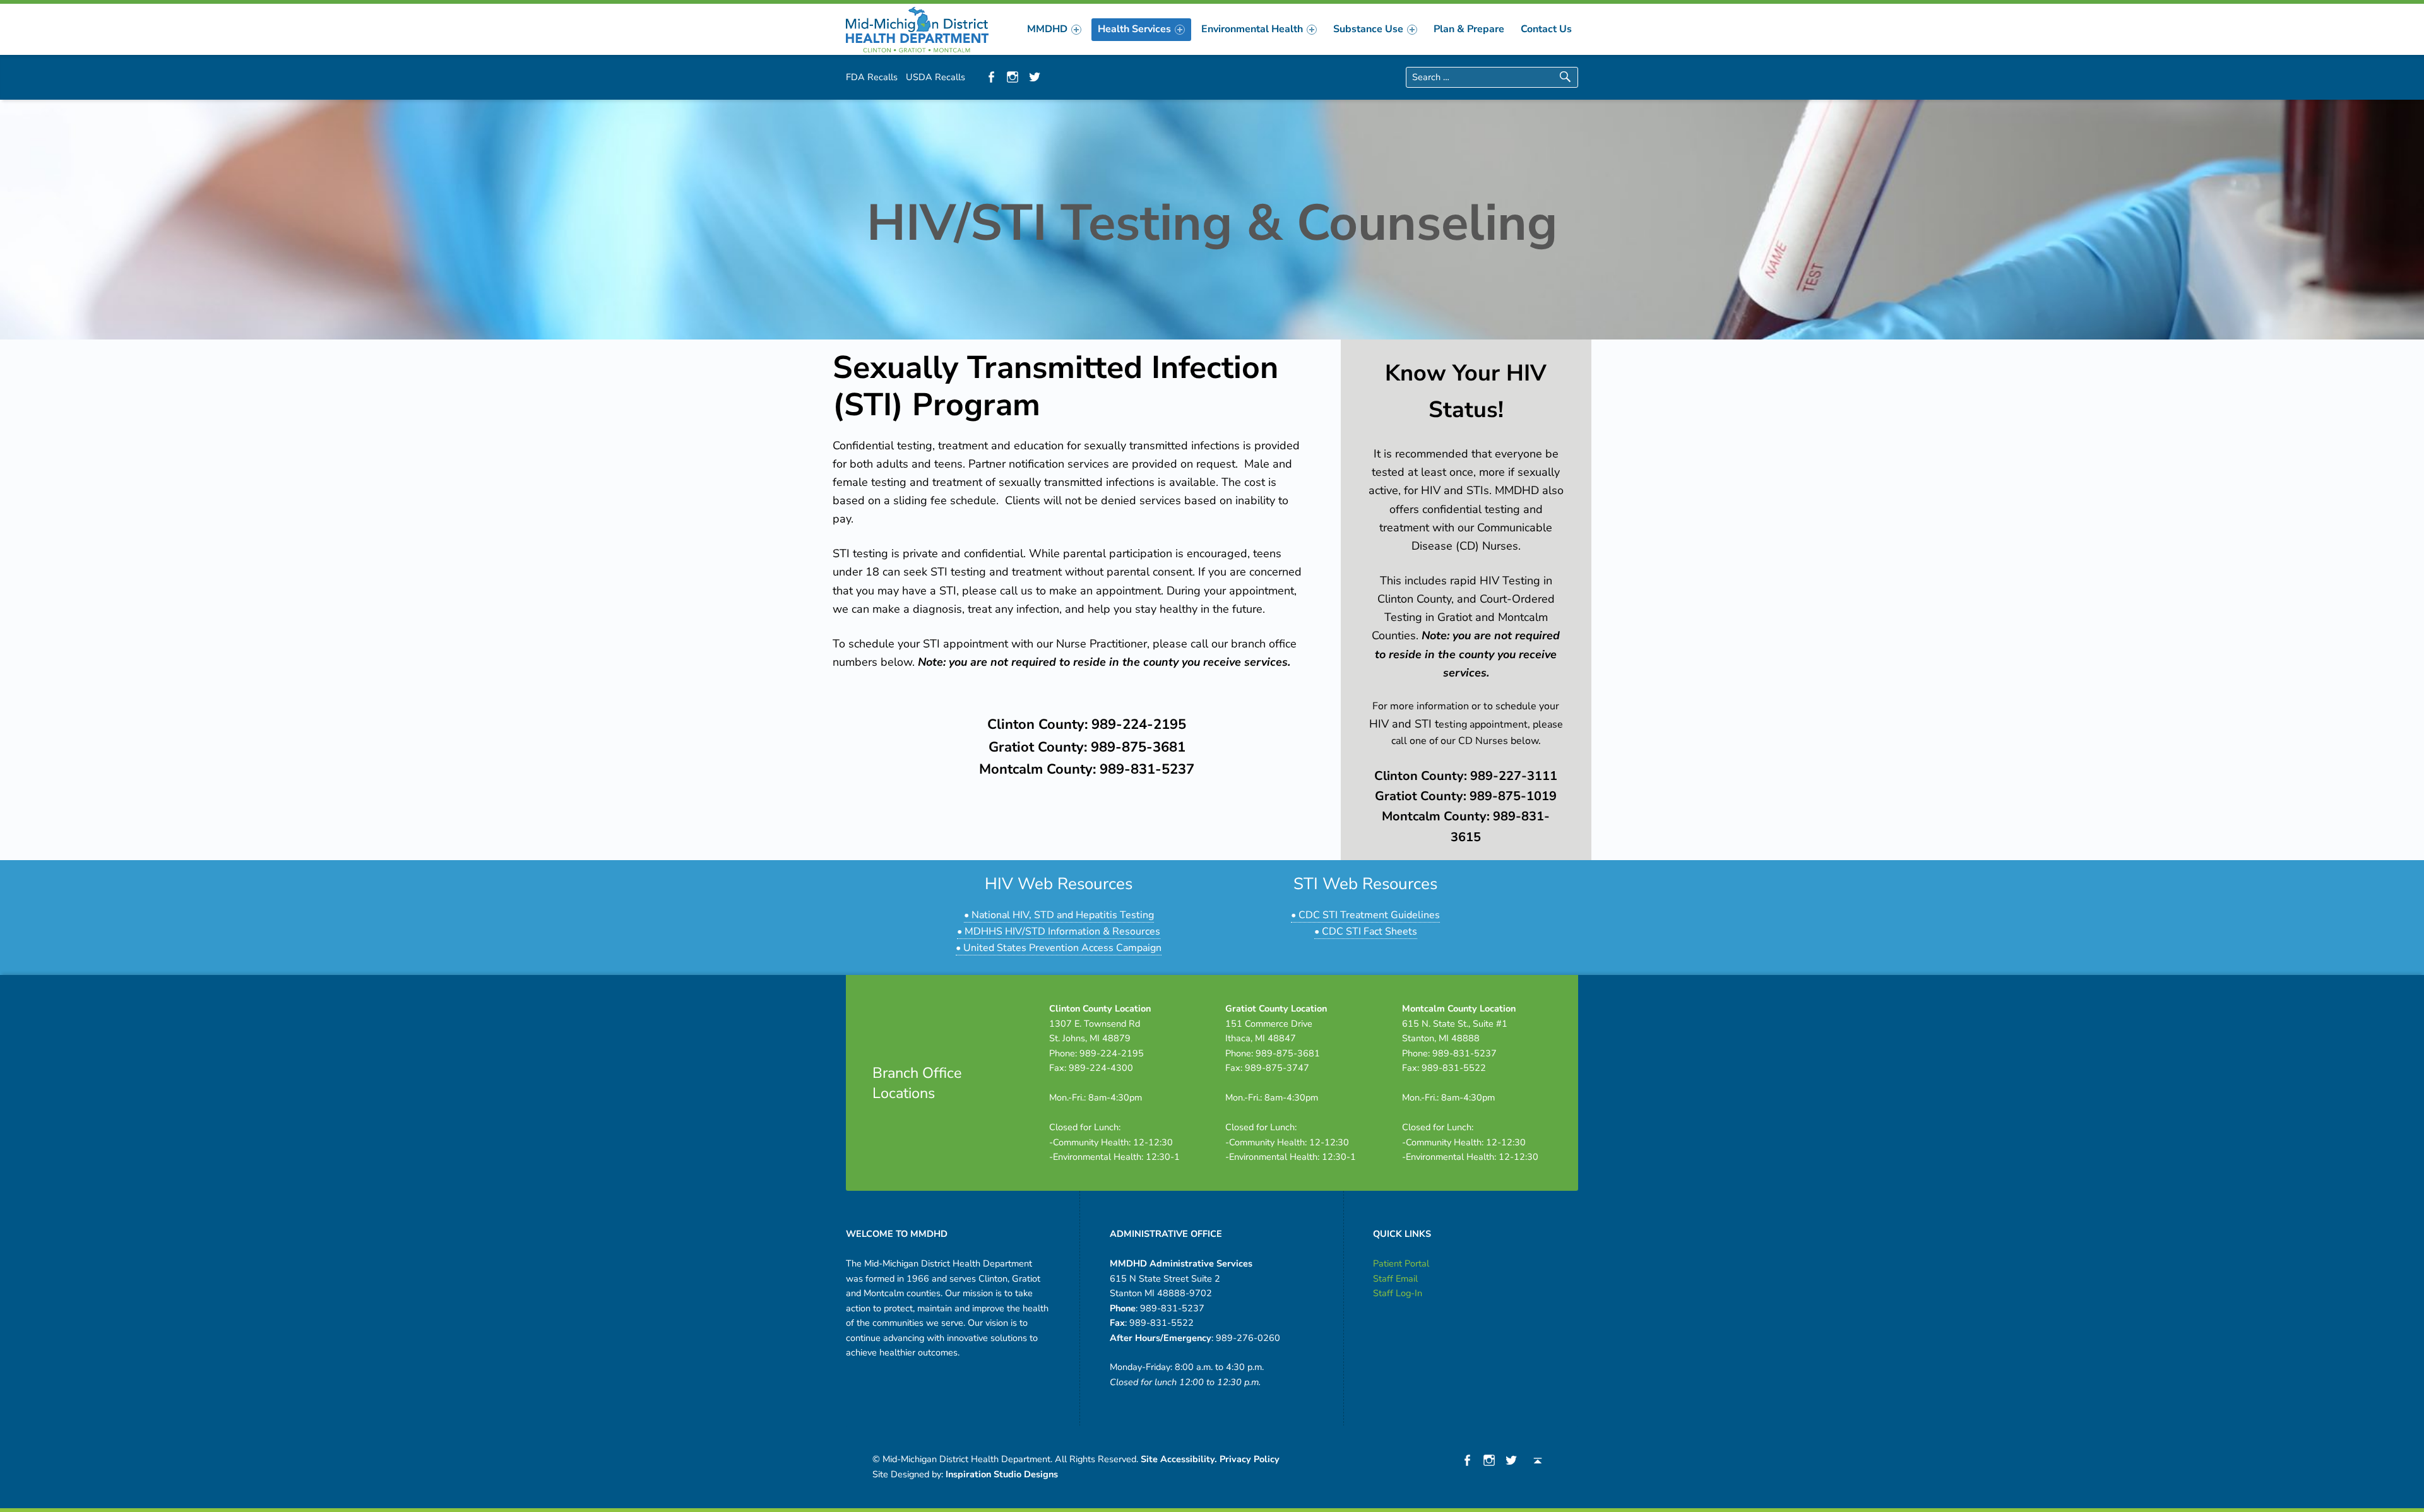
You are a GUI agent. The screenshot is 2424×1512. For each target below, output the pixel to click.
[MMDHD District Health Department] (917, 28)
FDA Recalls (872, 77)
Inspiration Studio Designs (1002, 1474)
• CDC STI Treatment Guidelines (1365, 915)
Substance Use (1368, 29)
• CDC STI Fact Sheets (1366, 931)
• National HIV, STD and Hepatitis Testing (1059, 915)
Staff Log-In (1398, 1293)
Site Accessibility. (1179, 1459)
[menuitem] (1054, 29)
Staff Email (1395, 1279)
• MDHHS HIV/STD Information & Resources (1059, 931)
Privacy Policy (1250, 1459)
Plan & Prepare (1469, 29)
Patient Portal (1401, 1263)
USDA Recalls (936, 77)
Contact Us (1546, 29)
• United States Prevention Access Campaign (1059, 948)
